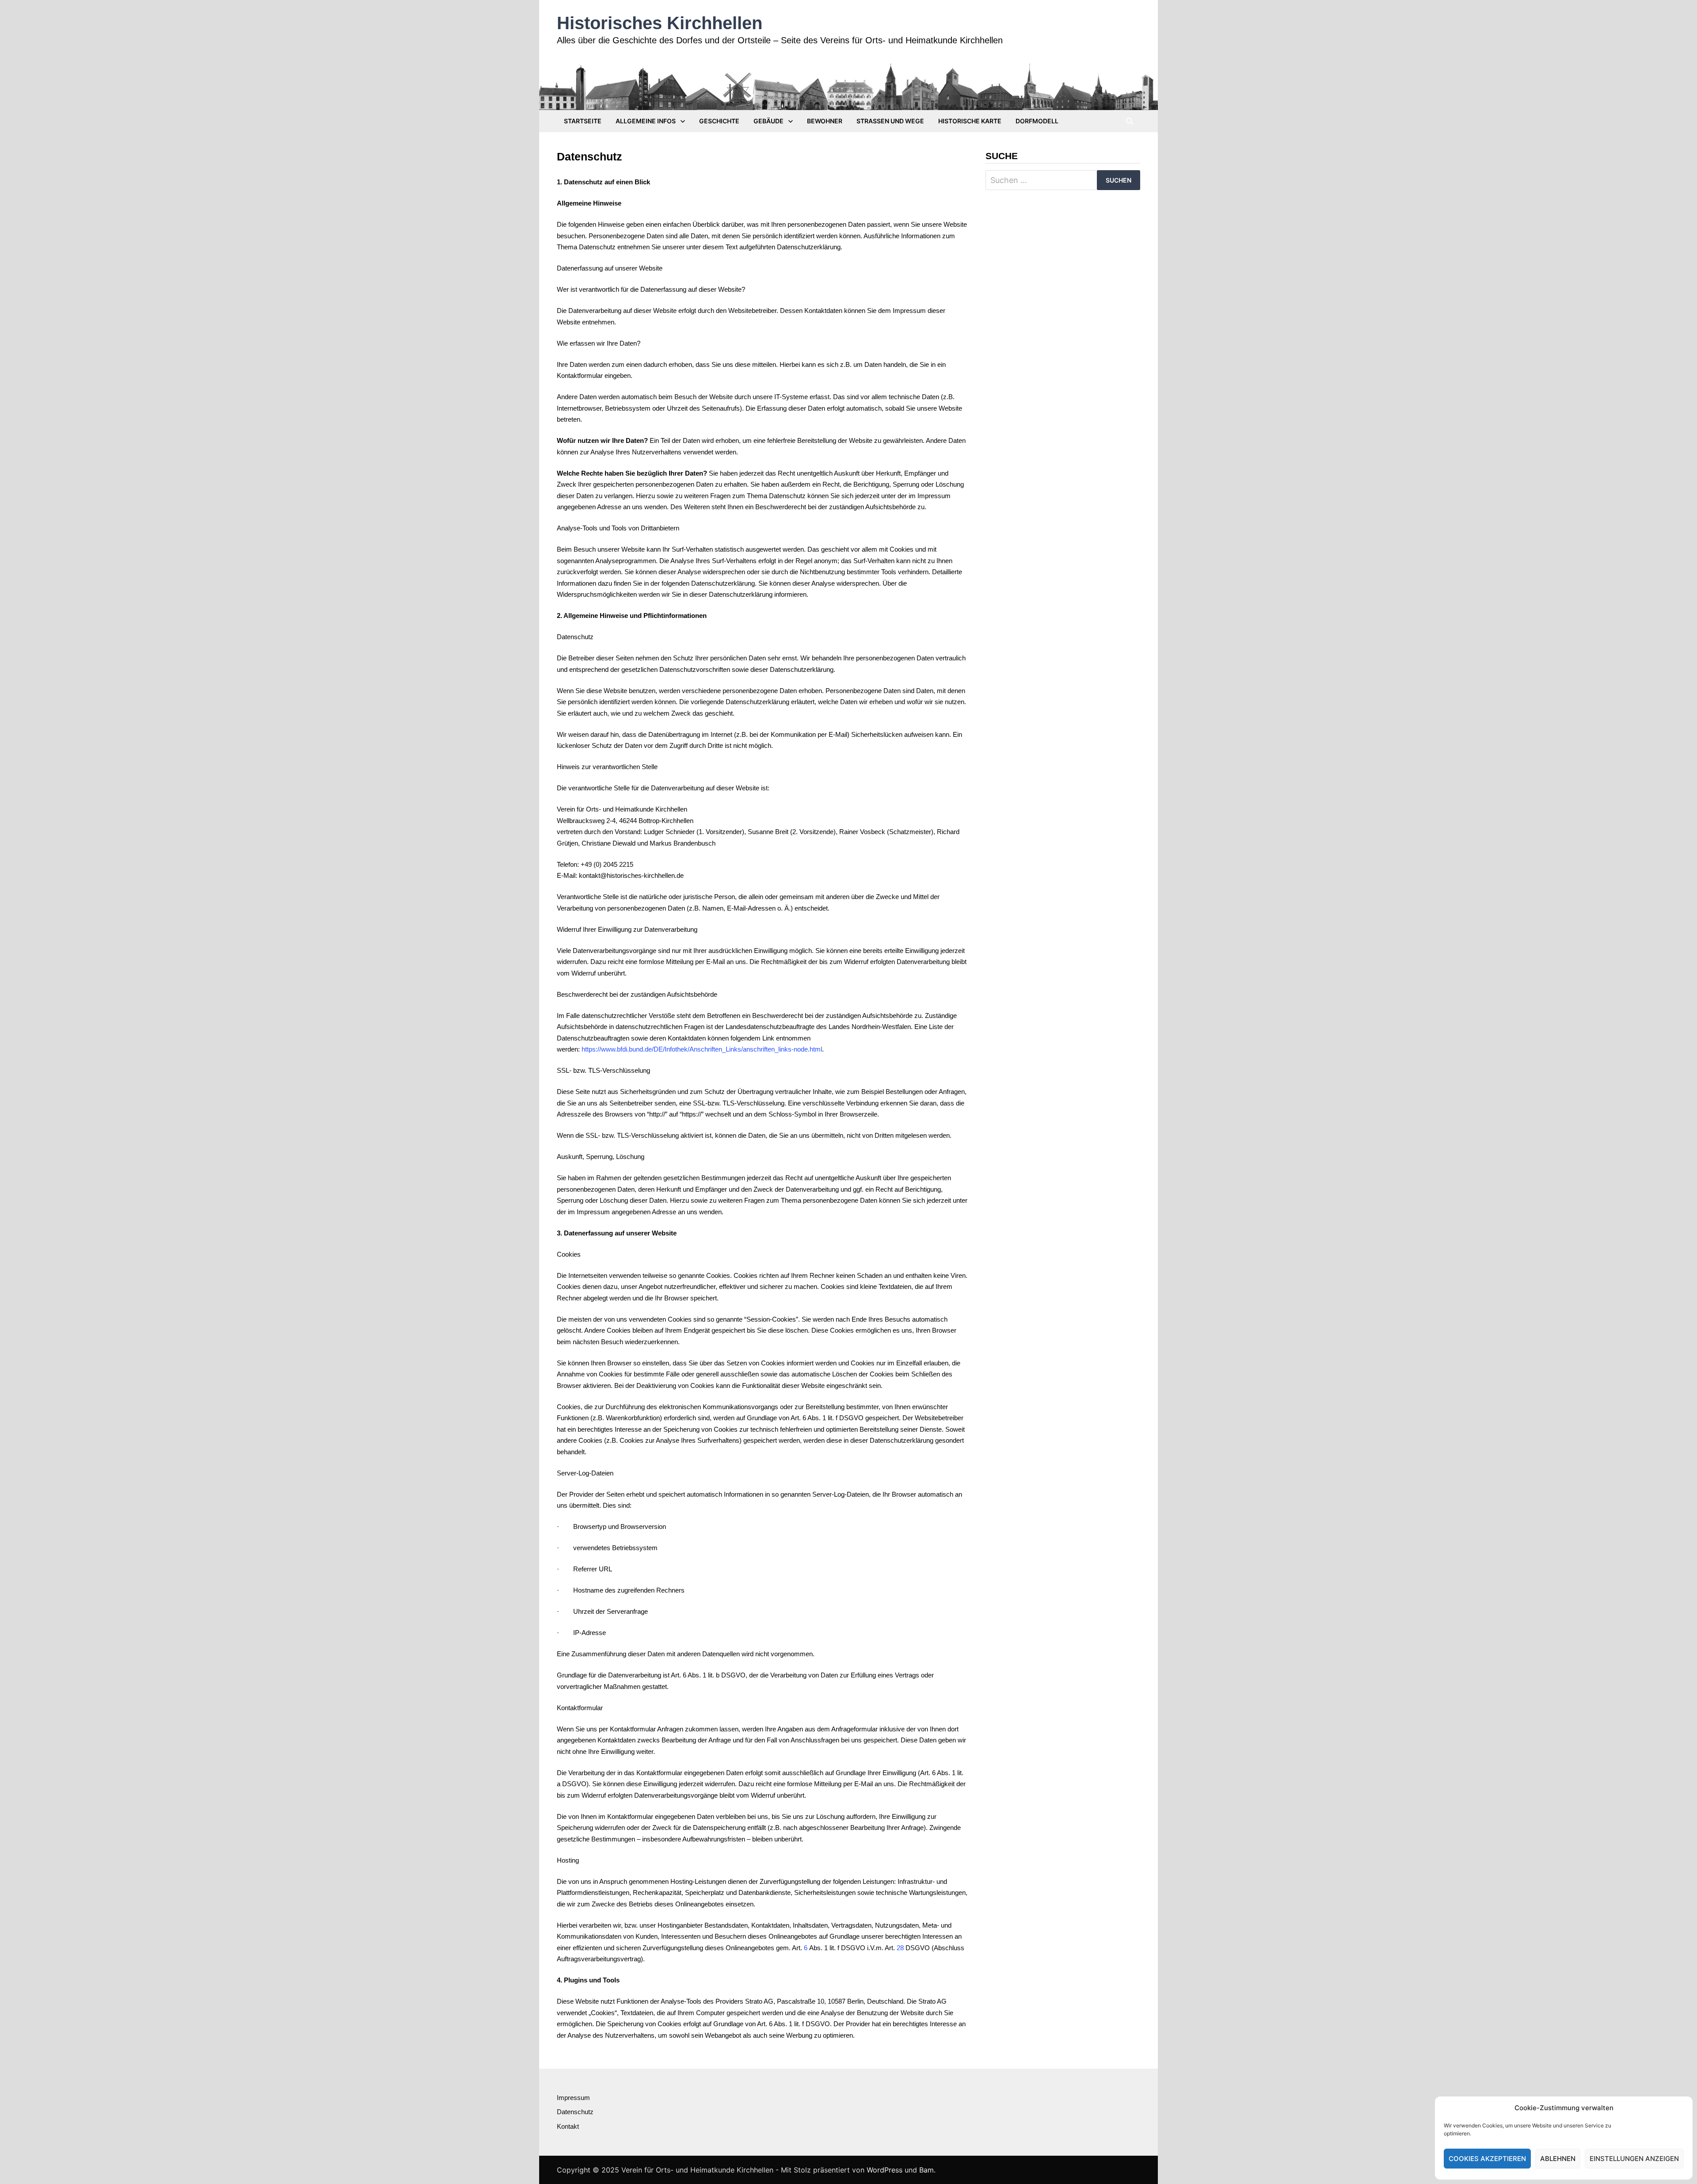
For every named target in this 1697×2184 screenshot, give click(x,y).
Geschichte (719, 121)
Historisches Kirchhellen (660, 23)
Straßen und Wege (890, 121)
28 (900, 1948)
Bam (927, 2170)
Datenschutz (575, 2112)
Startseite (583, 121)
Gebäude (769, 121)
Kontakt (568, 2126)
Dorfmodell (1037, 121)
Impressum (573, 2098)
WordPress (885, 2170)
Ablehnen (1558, 2159)
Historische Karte (970, 121)
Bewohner (825, 121)
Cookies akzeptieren (1487, 2159)
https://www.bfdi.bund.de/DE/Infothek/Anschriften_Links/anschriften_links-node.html (702, 1049)
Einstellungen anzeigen (1634, 2159)
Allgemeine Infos (646, 121)
